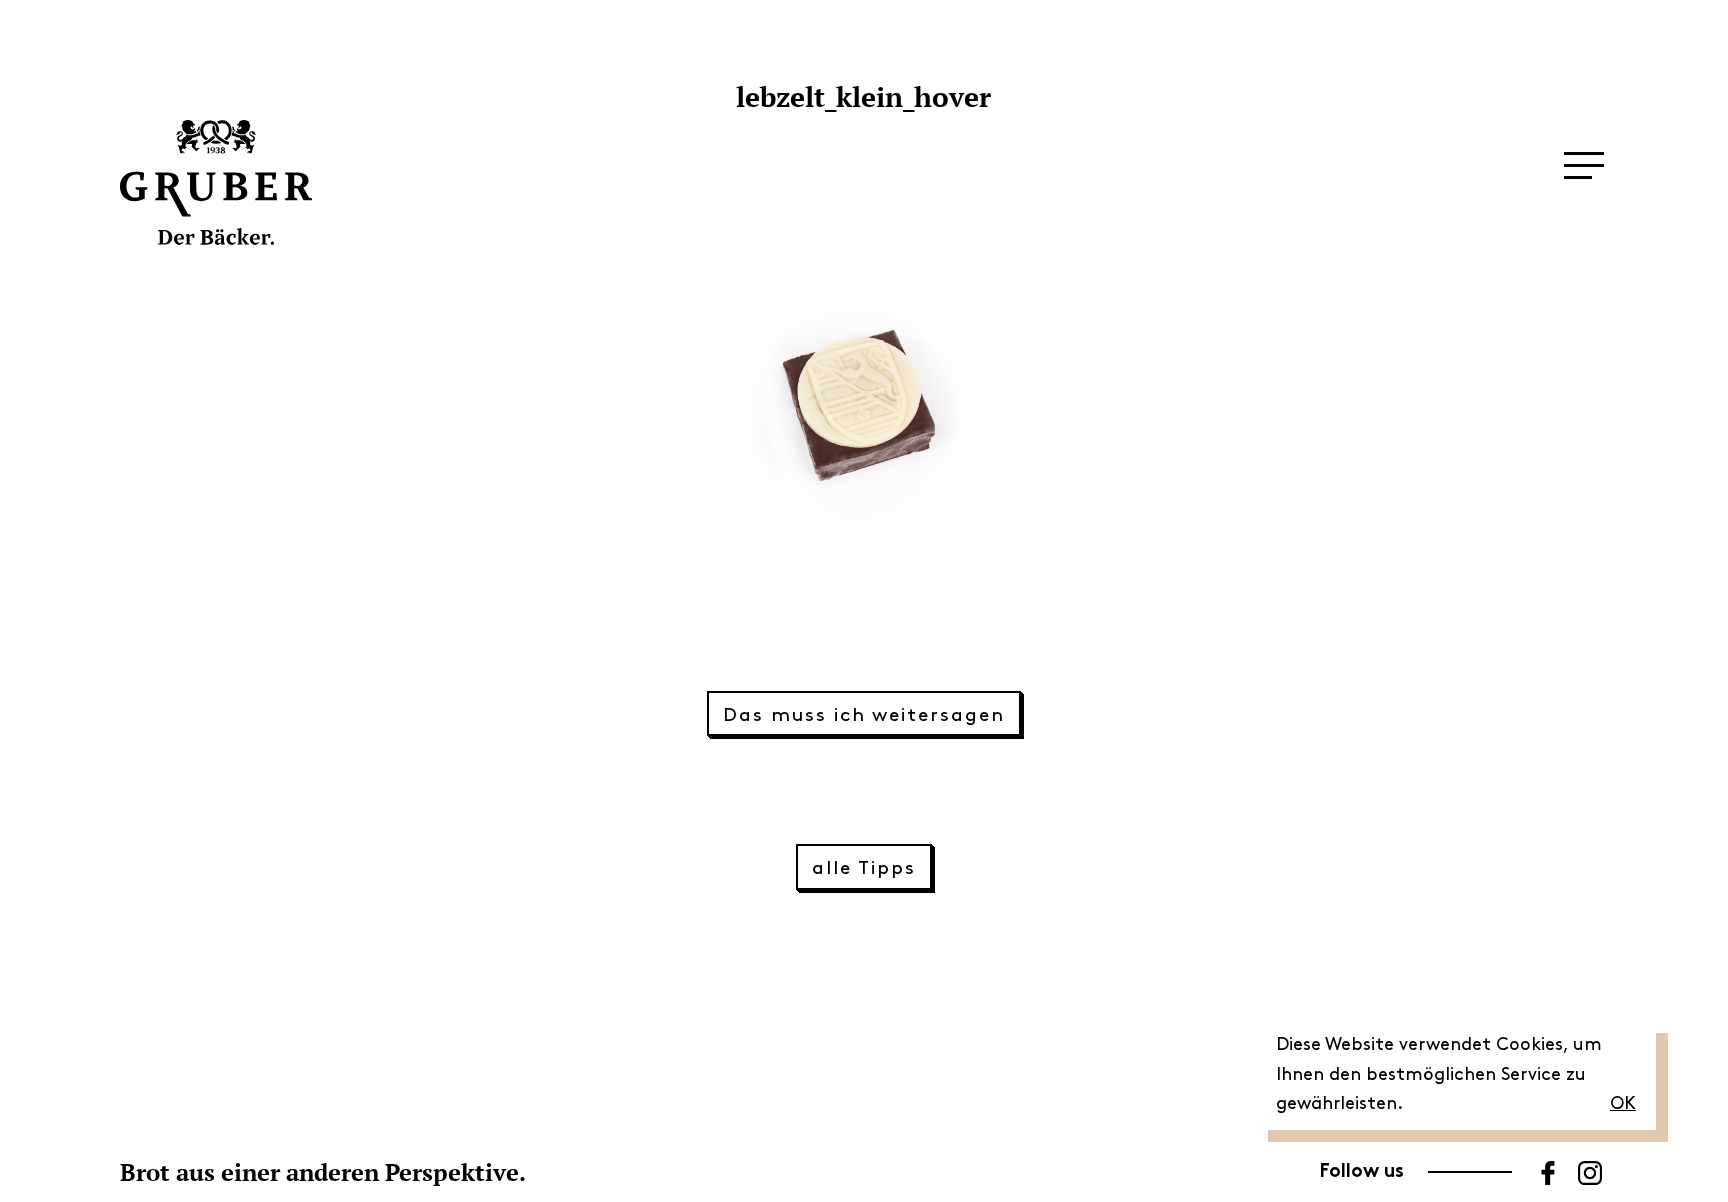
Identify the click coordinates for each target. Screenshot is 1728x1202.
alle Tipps (863, 868)
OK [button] (1623, 1104)
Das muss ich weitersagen (863, 715)
